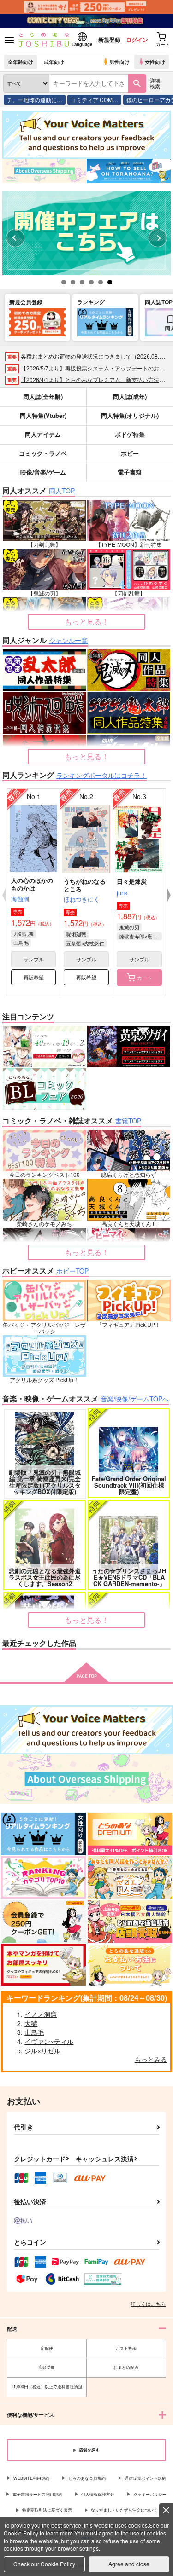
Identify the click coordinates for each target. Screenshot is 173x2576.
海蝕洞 (20, 899)
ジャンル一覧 (68, 640)
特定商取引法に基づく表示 (47, 2510)
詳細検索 (155, 83)
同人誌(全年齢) (43, 397)
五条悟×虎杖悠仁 (85, 943)
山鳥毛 (21, 943)
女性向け (155, 62)
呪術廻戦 (76, 934)
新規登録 (109, 40)
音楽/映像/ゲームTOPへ (135, 1399)
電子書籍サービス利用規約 (37, 2494)
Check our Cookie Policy (44, 2564)
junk (122, 893)
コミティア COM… (94, 100)
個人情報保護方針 (98, 2494)
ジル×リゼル (42, 2050)
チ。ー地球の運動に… (35, 100)
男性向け (119, 62)
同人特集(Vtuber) (43, 415)
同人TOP (62, 491)
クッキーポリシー (150, 2494)
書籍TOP (128, 1121)
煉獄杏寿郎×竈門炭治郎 (140, 936)
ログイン (137, 40)
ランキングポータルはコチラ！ (101, 775)
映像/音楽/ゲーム (43, 472)
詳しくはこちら (148, 2304)
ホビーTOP (72, 1271)
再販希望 (34, 977)
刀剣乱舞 (24, 933)
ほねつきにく (82, 899)
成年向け (54, 62)
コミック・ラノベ (43, 453)
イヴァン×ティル (49, 2041)
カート (145, 978)
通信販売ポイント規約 (145, 2478)
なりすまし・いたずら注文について (124, 2510)
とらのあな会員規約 (87, 2478)
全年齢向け (21, 62)
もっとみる (151, 2059)
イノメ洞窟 (41, 2014)
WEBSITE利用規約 (31, 2478)
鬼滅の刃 (129, 927)
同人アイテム (43, 434)
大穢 (31, 2023)
